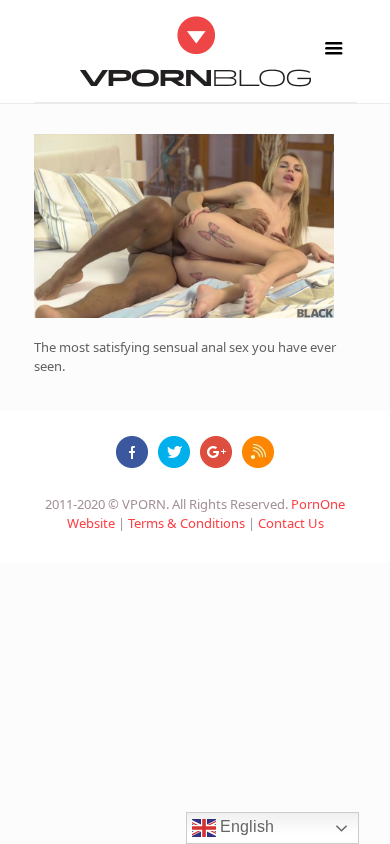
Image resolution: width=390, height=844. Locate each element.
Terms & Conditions (186, 523)
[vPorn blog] (195, 51)
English (245, 826)
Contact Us (291, 523)
